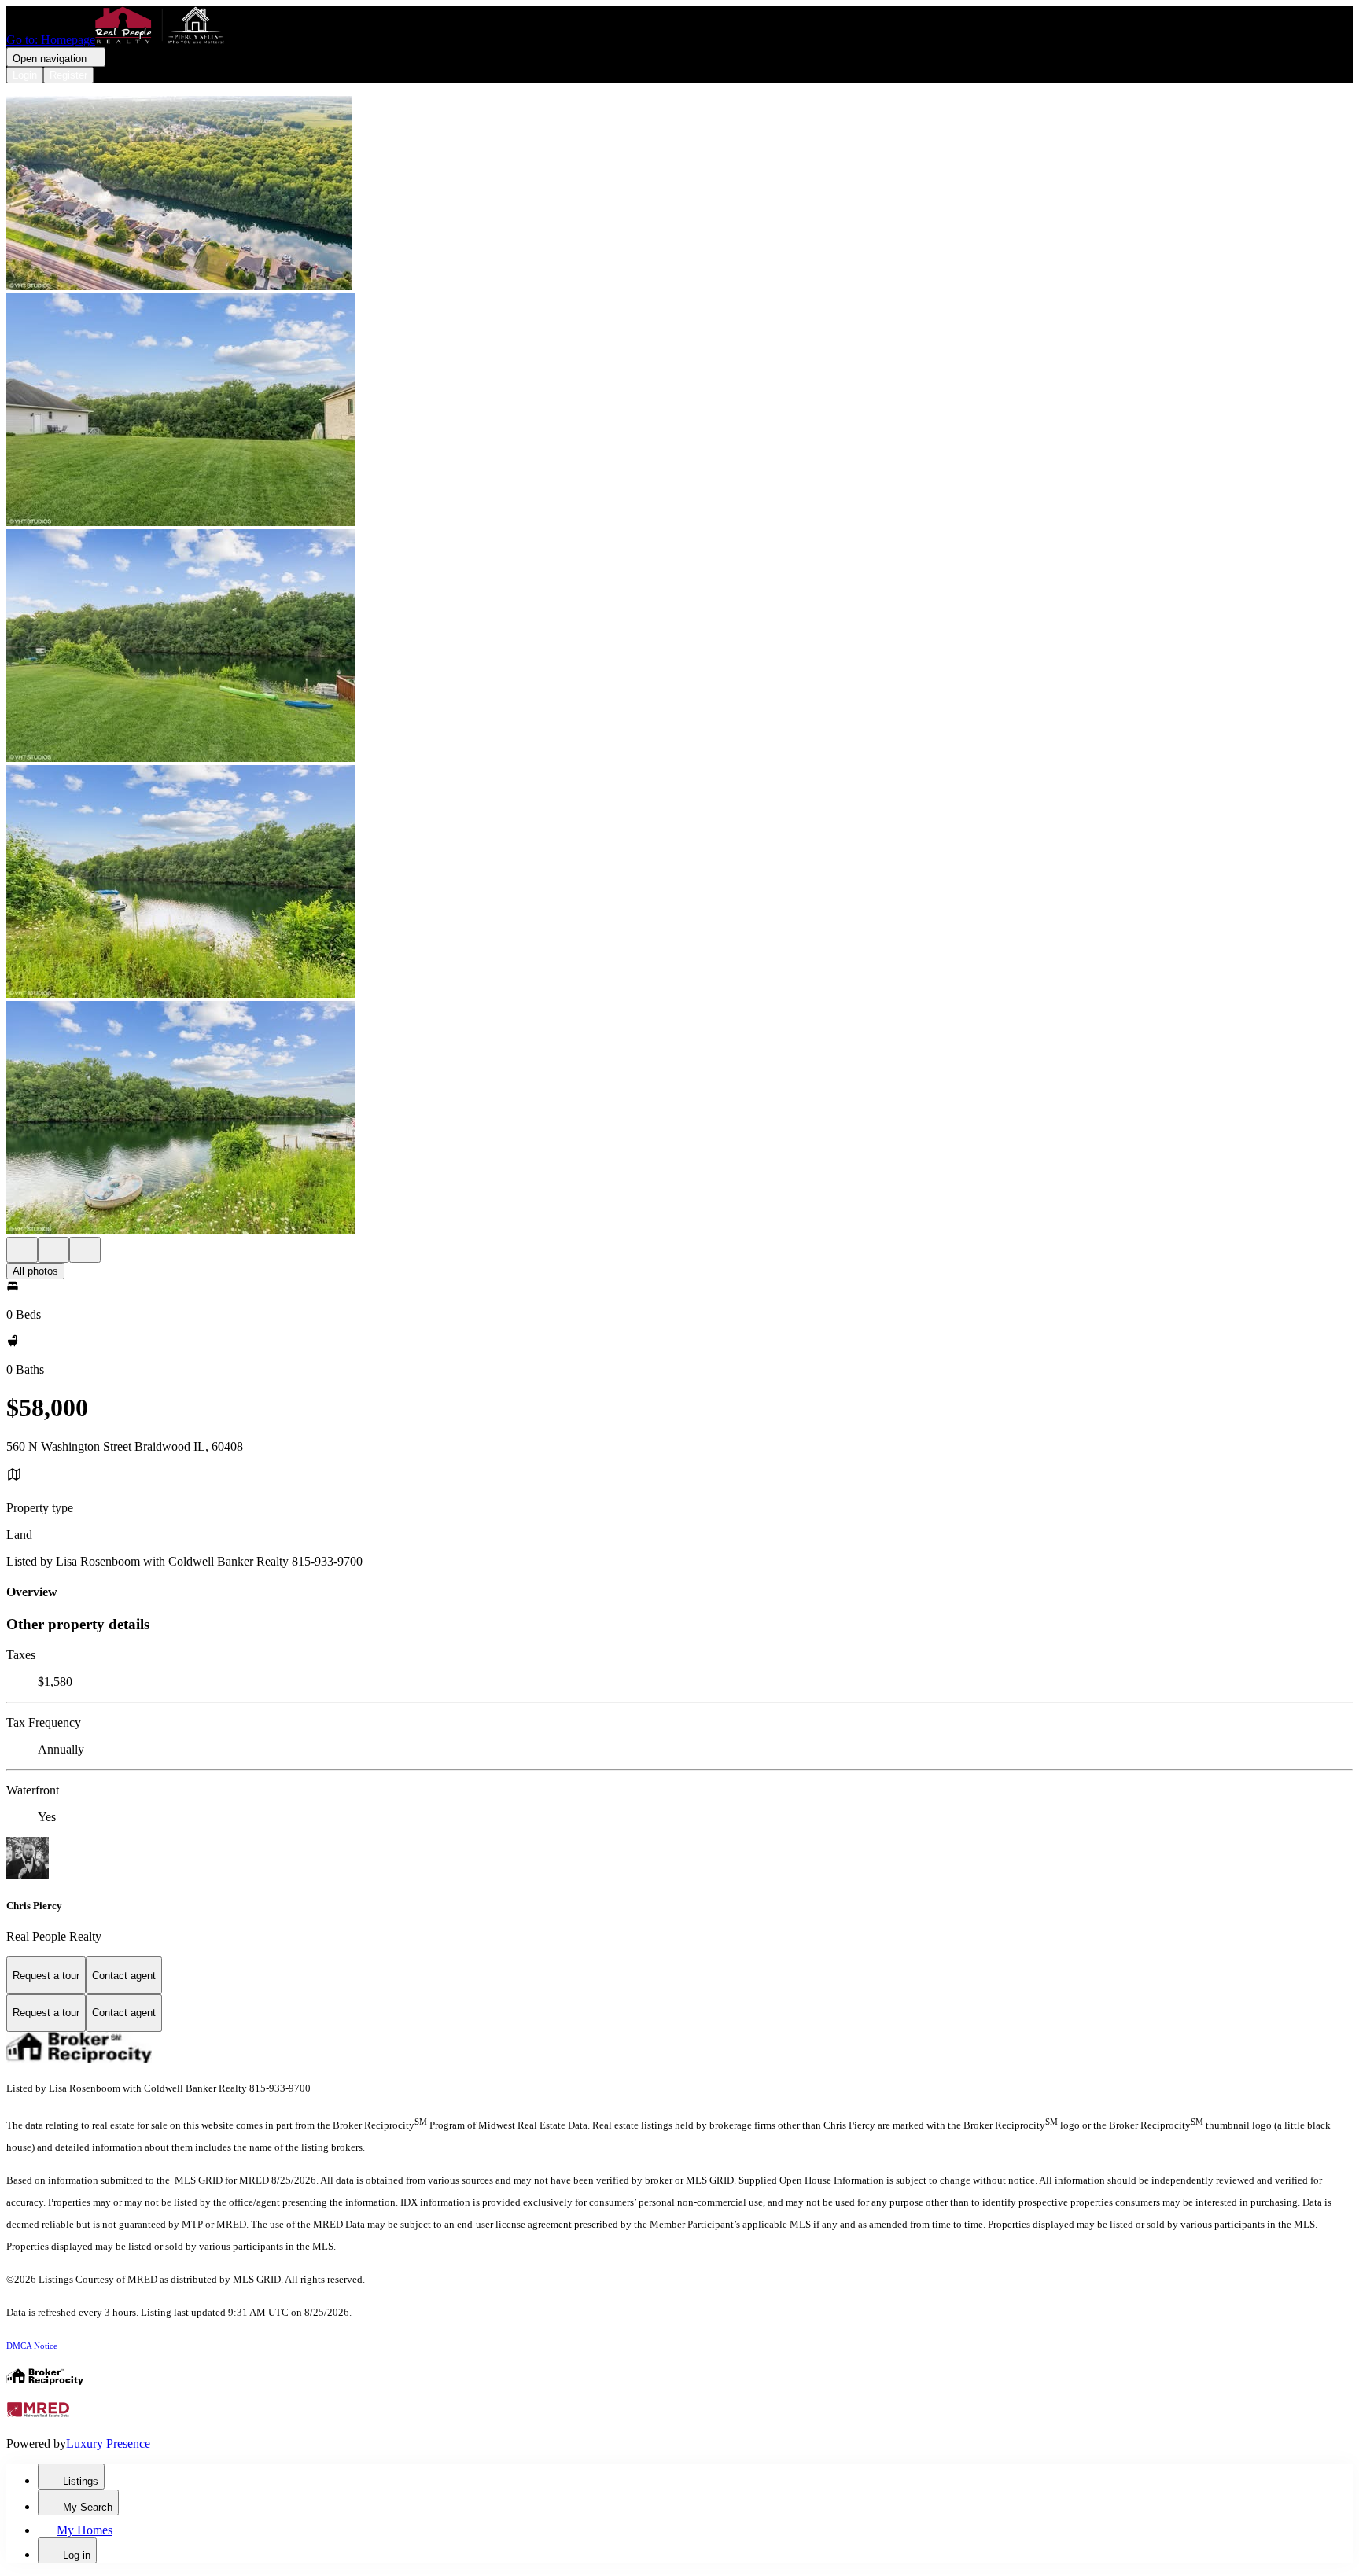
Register (68, 75)
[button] (679, 195)
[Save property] (53, 1250)
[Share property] (85, 1250)
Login (25, 75)
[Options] (22, 1250)
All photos (35, 1271)
